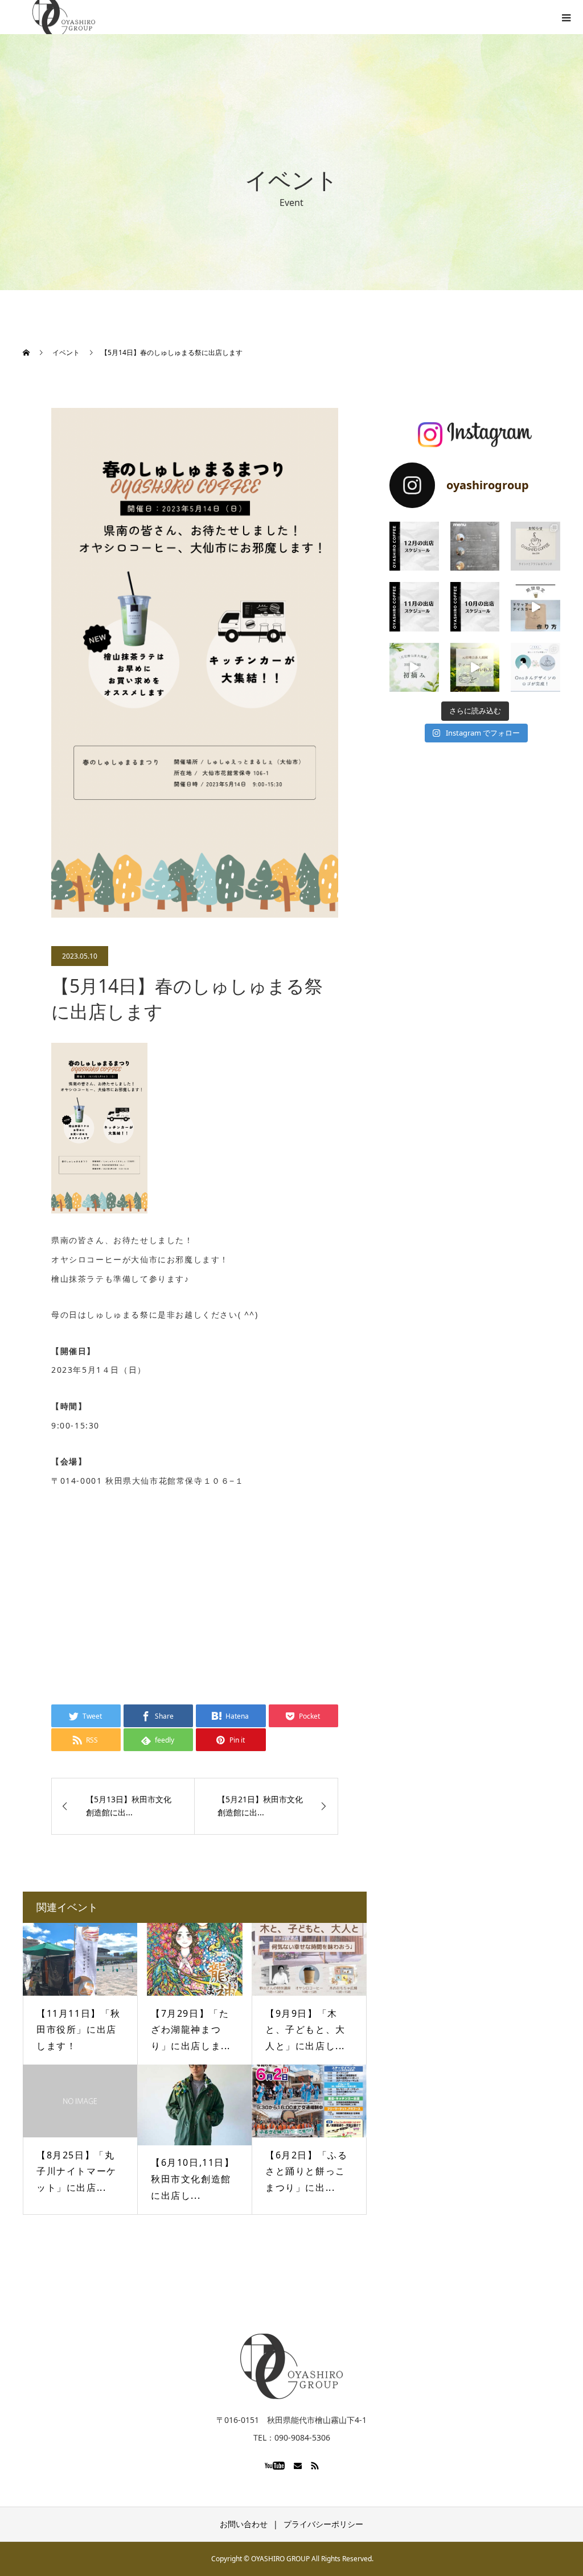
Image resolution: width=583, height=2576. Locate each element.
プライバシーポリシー (323, 2524)
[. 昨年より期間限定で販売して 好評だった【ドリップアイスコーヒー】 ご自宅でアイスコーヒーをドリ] (535, 607)
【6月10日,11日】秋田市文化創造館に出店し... (193, 2179)
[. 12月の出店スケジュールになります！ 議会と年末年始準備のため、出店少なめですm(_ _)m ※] (414, 546)
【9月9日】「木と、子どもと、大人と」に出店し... (305, 2030)
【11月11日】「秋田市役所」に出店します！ (79, 2030)
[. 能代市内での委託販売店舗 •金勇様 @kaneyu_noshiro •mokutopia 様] (475, 668)
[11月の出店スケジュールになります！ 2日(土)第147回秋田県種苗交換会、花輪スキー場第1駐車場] (414, 607)
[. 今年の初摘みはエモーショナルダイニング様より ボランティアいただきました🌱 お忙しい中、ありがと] (414, 668)
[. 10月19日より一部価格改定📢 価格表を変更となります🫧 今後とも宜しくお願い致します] (475, 546)
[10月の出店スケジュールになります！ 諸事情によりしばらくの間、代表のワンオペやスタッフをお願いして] (475, 607)
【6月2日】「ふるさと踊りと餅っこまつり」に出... (306, 2172)
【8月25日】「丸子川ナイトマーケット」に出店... (77, 2172)
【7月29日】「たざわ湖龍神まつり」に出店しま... (191, 2030)
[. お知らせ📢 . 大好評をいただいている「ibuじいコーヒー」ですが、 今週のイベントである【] (535, 546)
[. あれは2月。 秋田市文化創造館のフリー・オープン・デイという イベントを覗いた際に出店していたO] (535, 668)
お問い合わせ (244, 2524)
